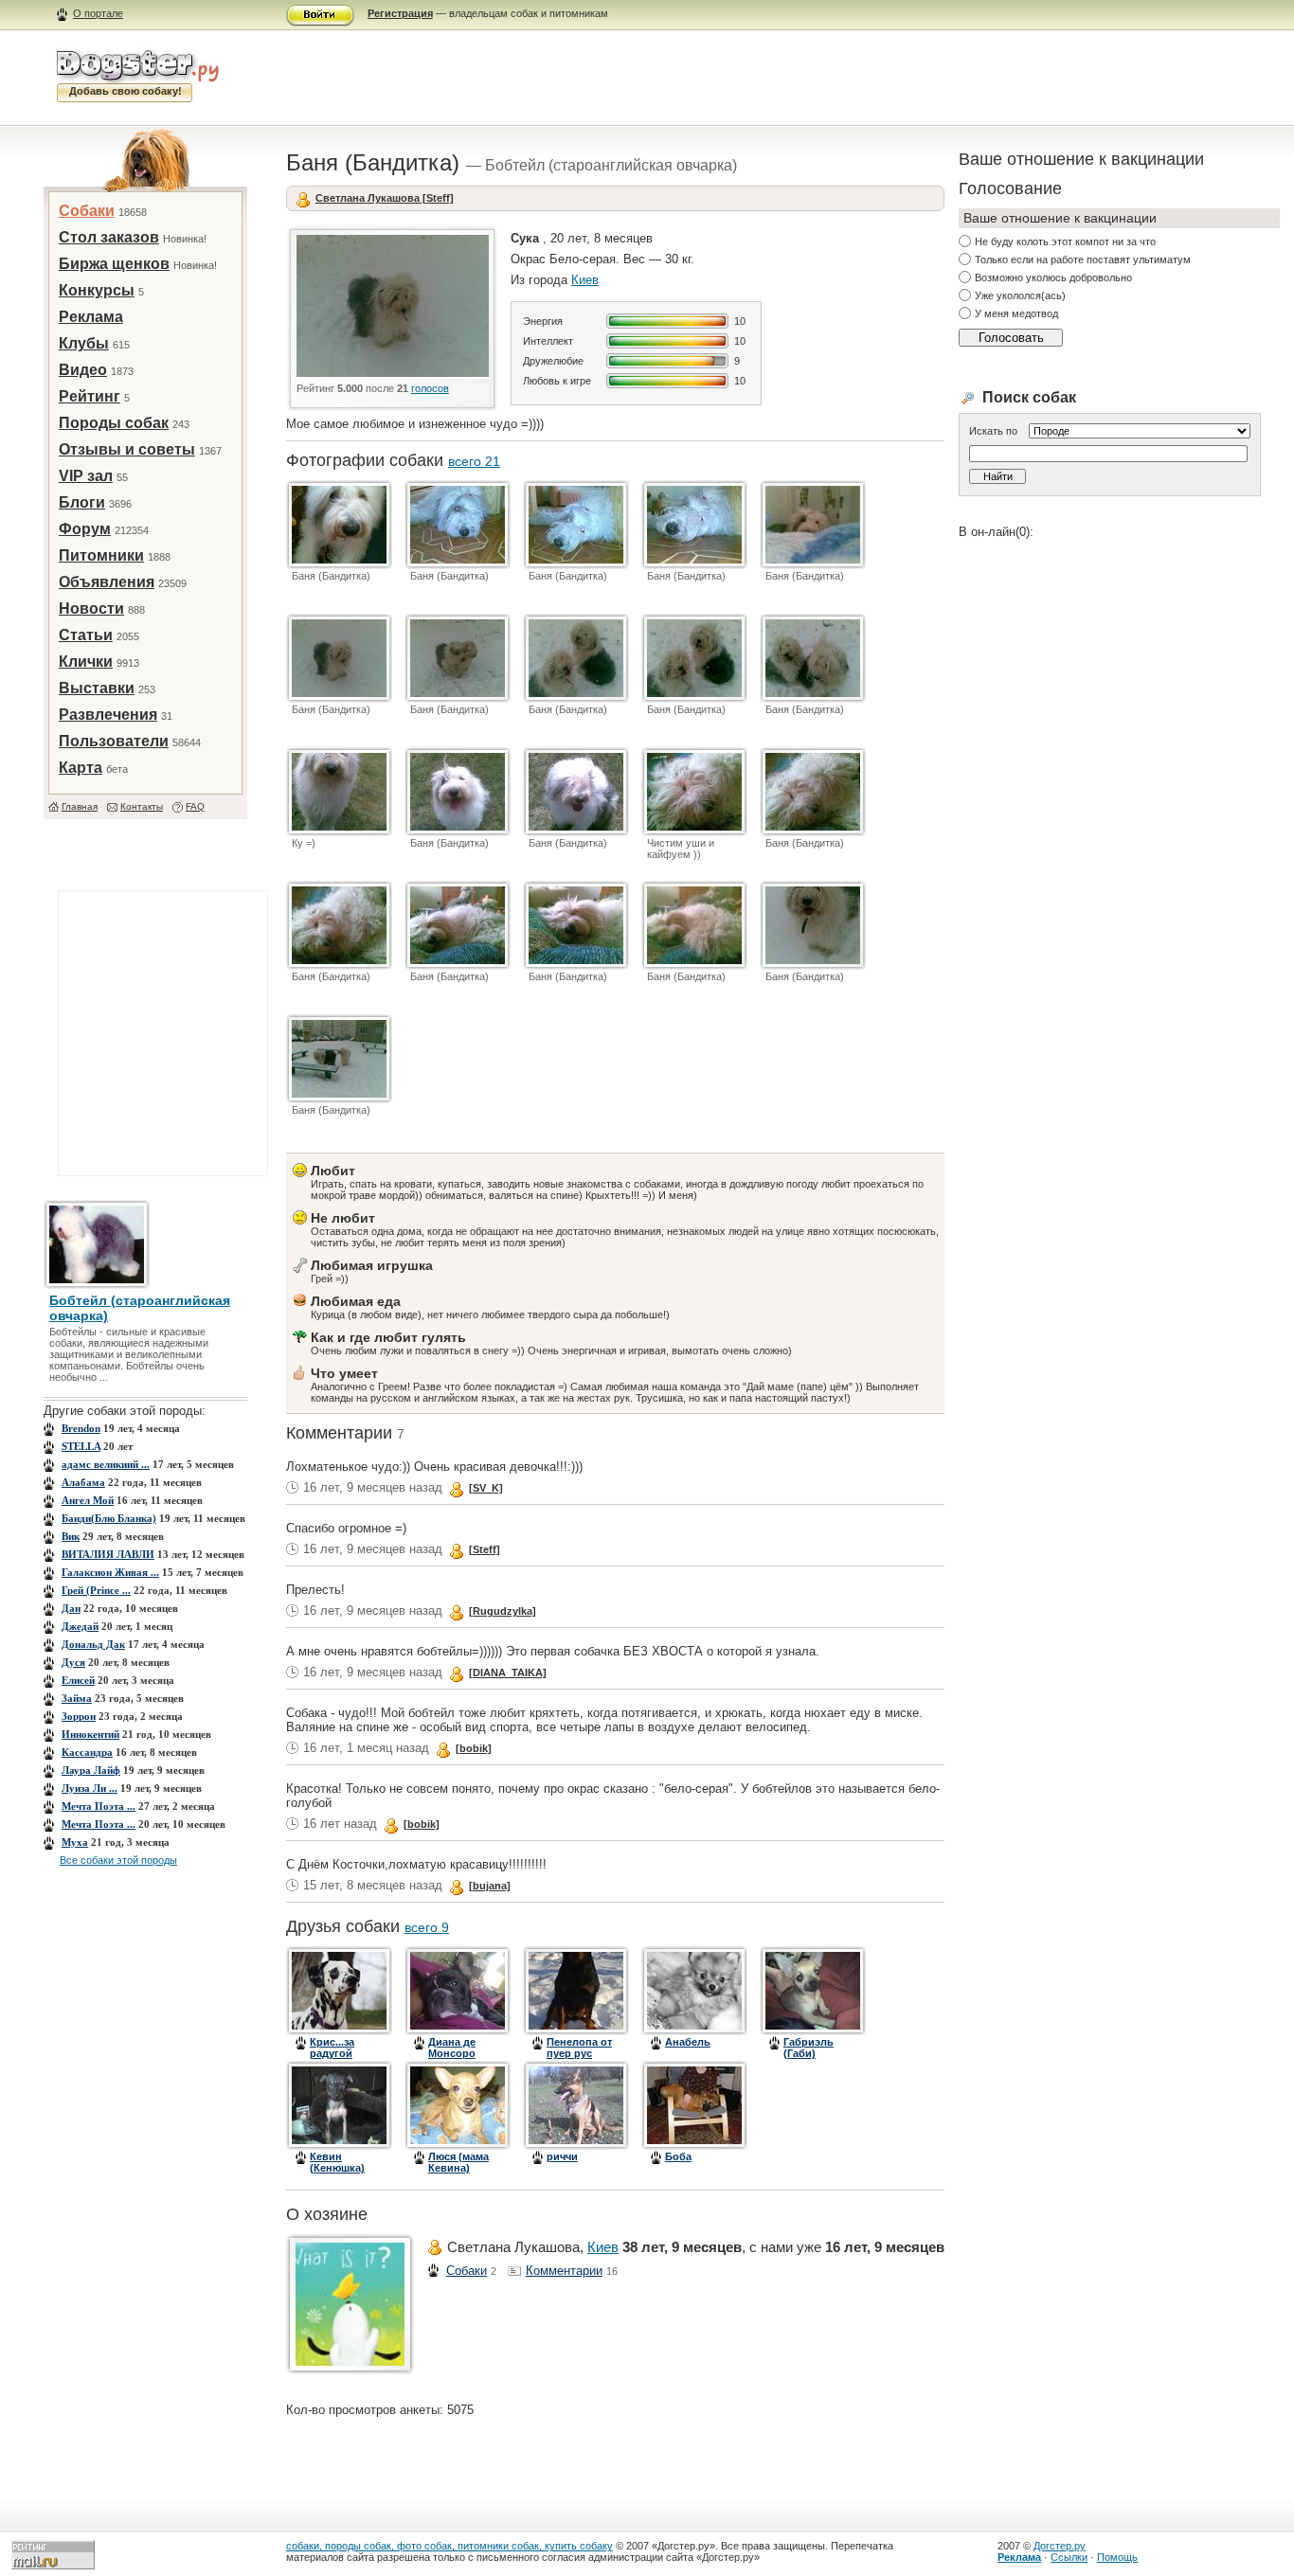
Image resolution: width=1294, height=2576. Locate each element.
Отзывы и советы (127, 449)
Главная (80, 806)
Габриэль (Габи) (809, 2048)
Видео (83, 370)
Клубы (84, 343)
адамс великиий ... (106, 1464)
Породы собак (114, 423)
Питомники (101, 555)
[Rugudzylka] (503, 1611)
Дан (71, 1608)
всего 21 (474, 461)
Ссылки (1069, 2557)
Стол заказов (109, 237)
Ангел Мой (88, 1500)
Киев (585, 280)
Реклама (91, 317)
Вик (71, 1536)
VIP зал (86, 476)
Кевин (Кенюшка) (337, 2162)
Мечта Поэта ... (99, 1806)
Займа (77, 1698)
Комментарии (564, 2271)
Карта (81, 768)
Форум (85, 529)
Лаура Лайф (91, 1770)
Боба (678, 2156)
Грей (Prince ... (96, 1590)
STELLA (81, 1446)
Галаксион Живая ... (110, 1572)
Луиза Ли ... (90, 1788)
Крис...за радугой (332, 2048)
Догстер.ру (1060, 2546)
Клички (86, 662)
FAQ (195, 806)
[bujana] (490, 1886)
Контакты (142, 806)
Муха (75, 1842)
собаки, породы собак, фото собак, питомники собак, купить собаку (449, 2546)
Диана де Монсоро (452, 2048)
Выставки (97, 688)
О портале (98, 13)
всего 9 (427, 1927)
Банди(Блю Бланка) (109, 1518)
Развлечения (108, 715)
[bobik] (474, 1748)
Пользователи (114, 741)
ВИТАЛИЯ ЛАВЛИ (108, 1554)
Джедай (80, 1626)
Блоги (82, 502)
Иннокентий (90, 1734)
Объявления (107, 582)
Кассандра (87, 1752)
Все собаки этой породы (118, 1860)
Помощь (1117, 2557)
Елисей (78, 1680)
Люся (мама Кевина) (458, 2162)
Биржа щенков (114, 264)
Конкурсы (97, 290)
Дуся (73, 1662)
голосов (430, 388)
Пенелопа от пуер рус (579, 2048)
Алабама (83, 1482)
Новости (91, 608)
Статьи (86, 635)
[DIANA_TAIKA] (508, 1673)
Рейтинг (90, 396)
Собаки (87, 211)
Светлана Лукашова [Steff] (385, 198)
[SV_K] (486, 1488)
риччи (562, 2156)
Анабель (688, 2042)
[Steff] (485, 1549)
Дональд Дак (93, 1644)
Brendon (81, 1428)
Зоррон (79, 1716)
